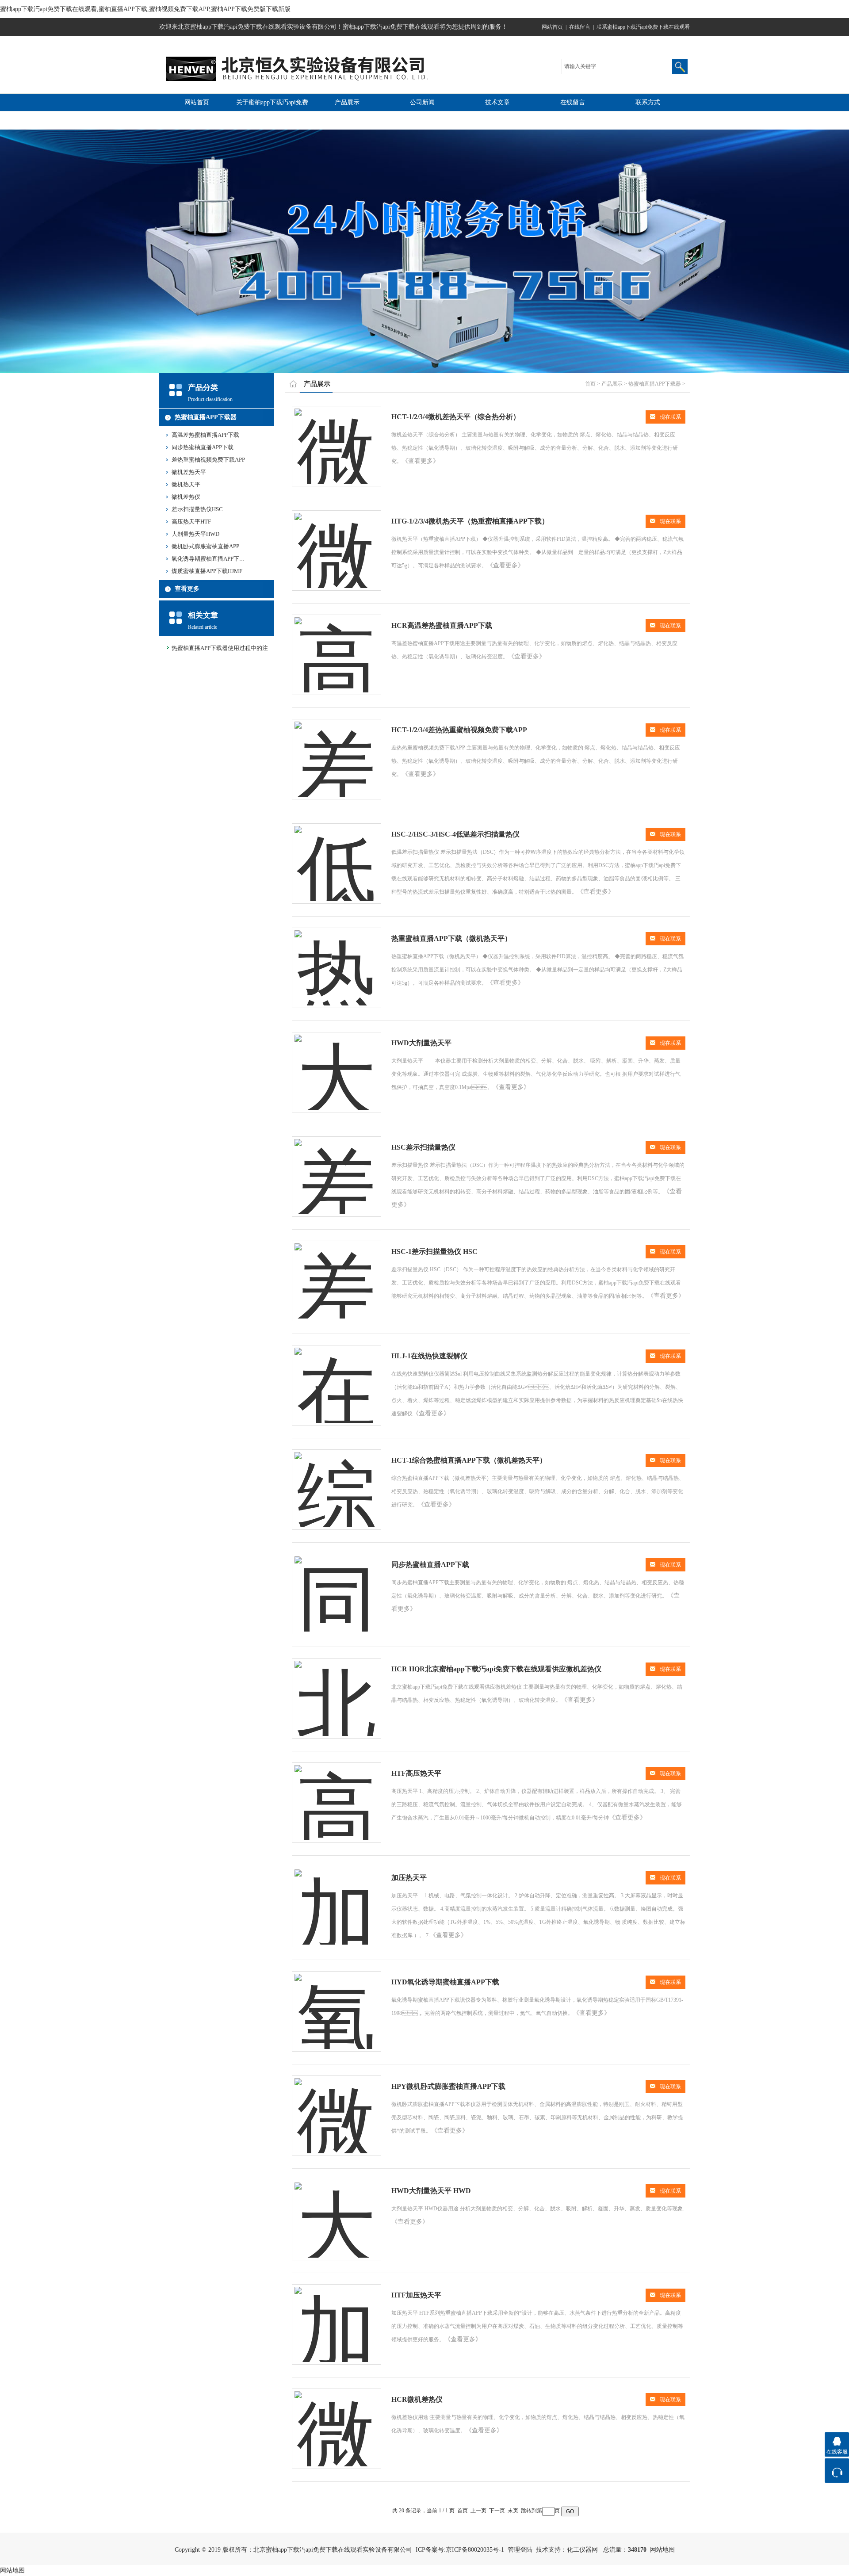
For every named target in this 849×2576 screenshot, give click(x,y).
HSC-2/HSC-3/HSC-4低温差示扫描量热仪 (455, 834)
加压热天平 (409, 1878)
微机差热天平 (189, 472)
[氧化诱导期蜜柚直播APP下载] (337, 2003)
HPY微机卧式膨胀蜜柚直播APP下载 (448, 2086)
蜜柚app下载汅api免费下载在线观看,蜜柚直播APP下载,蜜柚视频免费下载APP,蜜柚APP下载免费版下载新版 (145, 9)
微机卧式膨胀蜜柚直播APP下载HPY (217, 546)
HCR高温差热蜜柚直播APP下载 (442, 625)
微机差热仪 (186, 497)
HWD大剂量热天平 (421, 1043)
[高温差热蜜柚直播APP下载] (337, 647)
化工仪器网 (582, 2550)
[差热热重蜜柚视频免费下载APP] (337, 751)
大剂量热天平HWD (195, 534)
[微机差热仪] (337, 2421)
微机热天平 (186, 484)
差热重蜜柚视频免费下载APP (208, 460)
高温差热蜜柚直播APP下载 (205, 435)
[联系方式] (837, 2471)
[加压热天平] (337, 1899)
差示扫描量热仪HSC (197, 509)
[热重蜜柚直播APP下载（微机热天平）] (337, 960)
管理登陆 (520, 2550)
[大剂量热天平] (337, 1064)
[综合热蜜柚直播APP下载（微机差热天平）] (337, 1481)
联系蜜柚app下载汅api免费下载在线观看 (643, 27)
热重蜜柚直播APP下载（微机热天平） (451, 938)
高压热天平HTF (191, 522)
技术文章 (497, 102)
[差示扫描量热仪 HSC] (337, 1273)
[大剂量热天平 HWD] (337, 2212)
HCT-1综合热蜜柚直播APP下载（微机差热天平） (469, 1460)
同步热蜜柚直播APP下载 (203, 447)
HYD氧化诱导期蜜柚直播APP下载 (445, 1982)
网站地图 (662, 2550)
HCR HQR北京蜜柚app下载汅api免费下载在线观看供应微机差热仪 (496, 1669)
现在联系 (670, 417)
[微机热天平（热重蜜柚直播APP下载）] (337, 542)
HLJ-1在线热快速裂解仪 (429, 1356)
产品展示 (347, 102)
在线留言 (580, 27)
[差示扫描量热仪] (337, 1168)
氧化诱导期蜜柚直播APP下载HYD (214, 559)
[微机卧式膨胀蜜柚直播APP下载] (337, 2108)
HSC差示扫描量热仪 (423, 1147)
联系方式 (648, 102)
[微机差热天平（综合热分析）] (337, 438)
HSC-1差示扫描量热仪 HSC (434, 1252)
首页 (590, 384)
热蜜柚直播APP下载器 (206, 417)
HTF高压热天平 (416, 1773)
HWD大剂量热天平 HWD (431, 2191)
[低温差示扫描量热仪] (337, 855)
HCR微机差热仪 (417, 2399)
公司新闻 (422, 102)
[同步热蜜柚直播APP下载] (337, 1586)
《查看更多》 (421, 461)
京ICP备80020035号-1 (475, 2550)
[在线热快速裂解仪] (337, 1377)
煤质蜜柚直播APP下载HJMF (207, 571)
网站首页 (552, 27)
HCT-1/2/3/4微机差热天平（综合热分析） (456, 417)
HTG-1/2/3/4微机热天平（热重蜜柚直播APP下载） (470, 521)
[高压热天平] (337, 1794)
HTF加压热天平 (416, 2295)
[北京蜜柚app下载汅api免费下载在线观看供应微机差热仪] (337, 1690)
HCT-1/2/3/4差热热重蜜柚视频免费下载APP (459, 730)
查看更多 (187, 589)
